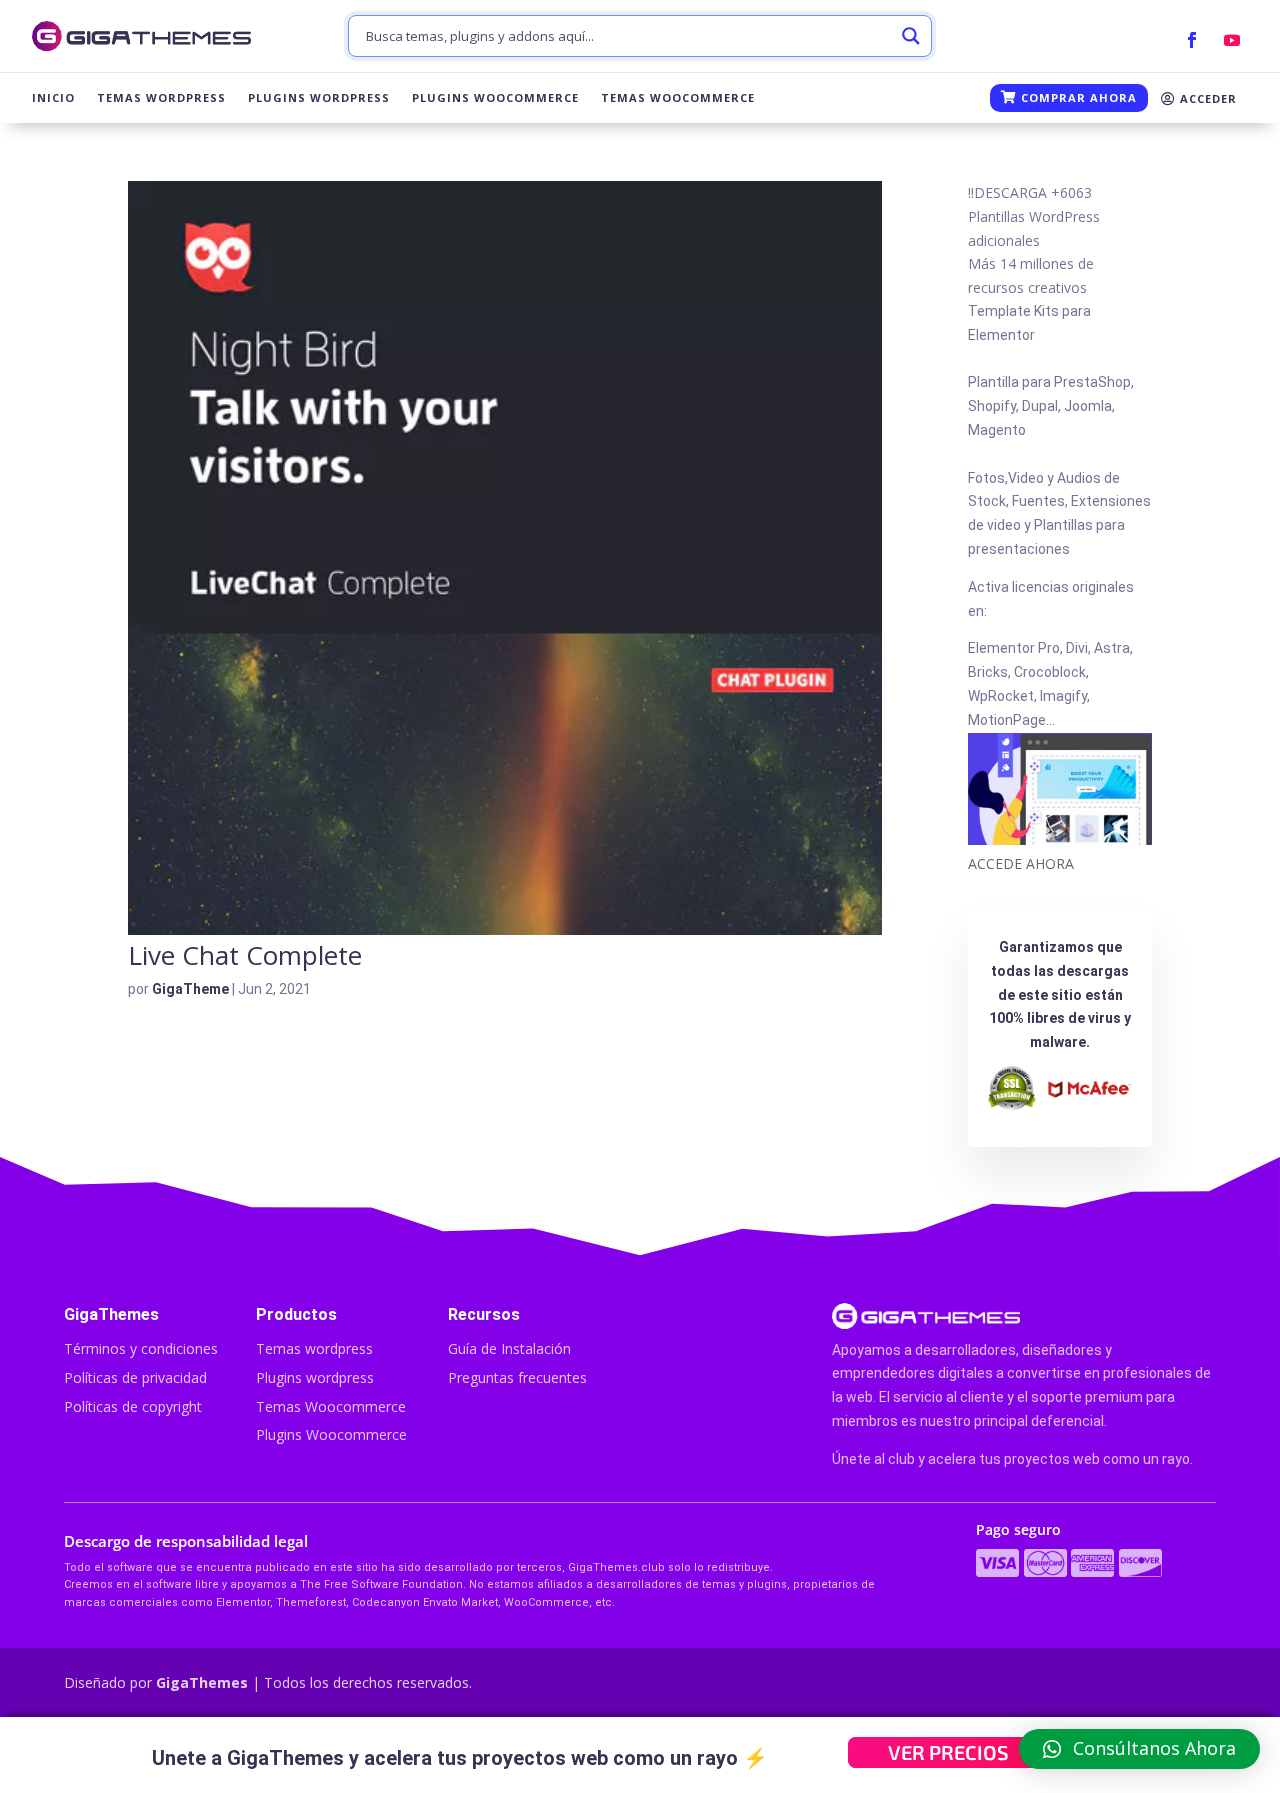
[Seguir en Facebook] (1192, 40)
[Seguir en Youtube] (1232, 40)
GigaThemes (202, 1682)
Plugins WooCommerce (495, 98)
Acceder (1206, 98)
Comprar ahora (1077, 97)
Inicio (53, 98)
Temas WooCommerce (678, 98)
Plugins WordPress (319, 98)
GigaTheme (190, 989)
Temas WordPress (161, 98)
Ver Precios (948, 1752)
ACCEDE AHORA (1021, 863)
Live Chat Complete (245, 955)
